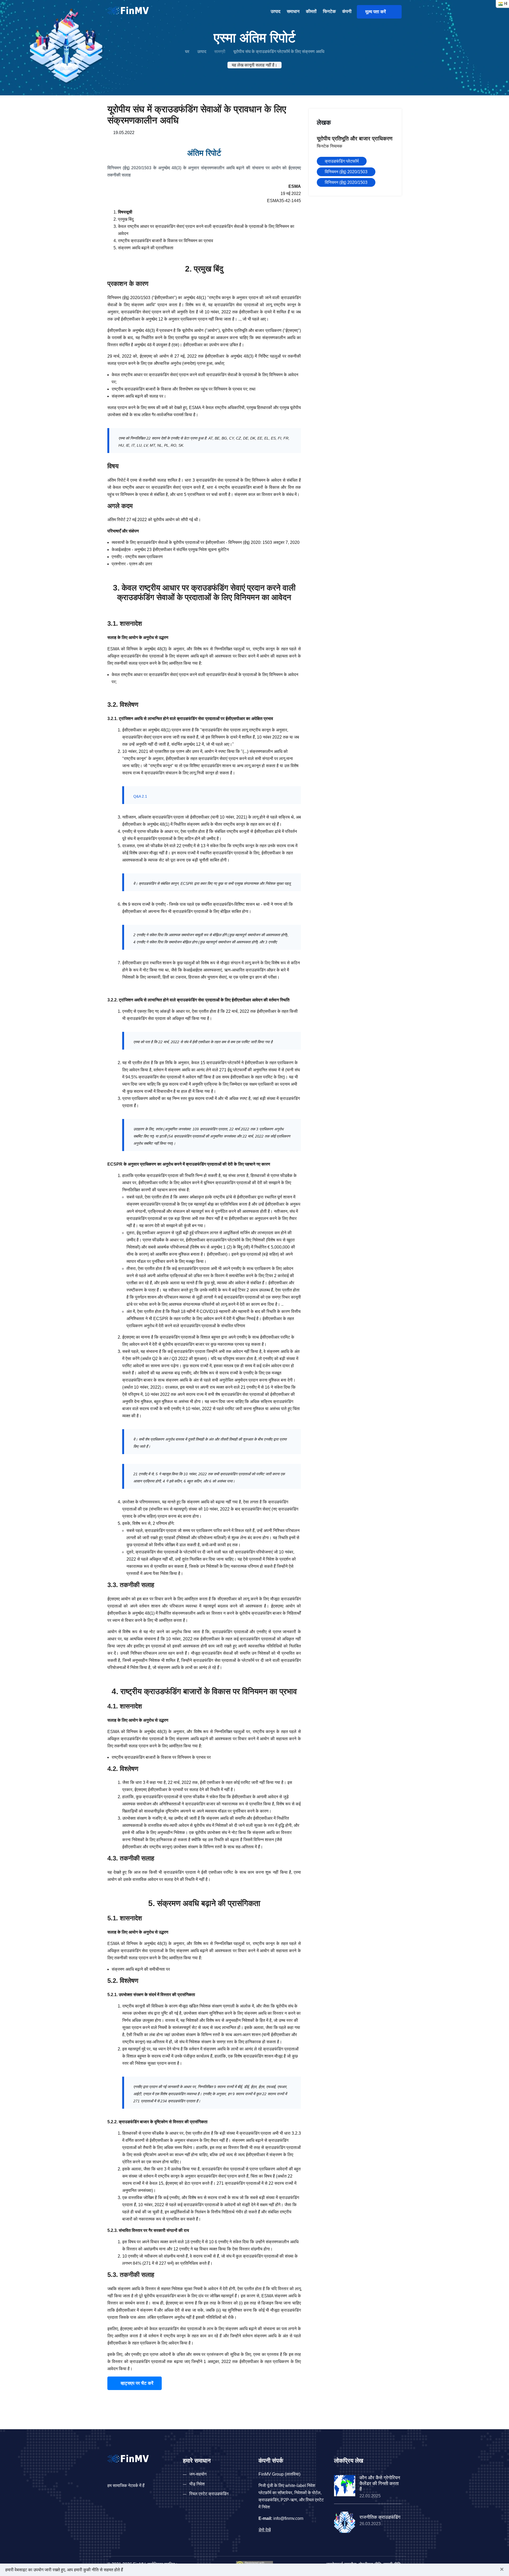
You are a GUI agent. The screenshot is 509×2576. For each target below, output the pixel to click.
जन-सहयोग (198, 2474)
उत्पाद (276, 12)
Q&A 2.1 (140, 796)
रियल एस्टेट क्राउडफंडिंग (209, 2494)
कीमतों (311, 12)
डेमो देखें (265, 2530)
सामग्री (220, 52)
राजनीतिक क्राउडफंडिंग (380, 2517)
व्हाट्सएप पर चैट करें (136, 2383)
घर (187, 52)
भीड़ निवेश (197, 2484)
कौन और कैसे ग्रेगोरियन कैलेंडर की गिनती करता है (380, 2483)
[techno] (128, 10)
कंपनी (347, 12)
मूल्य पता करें (378, 12)
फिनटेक (329, 12)
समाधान (293, 12)
